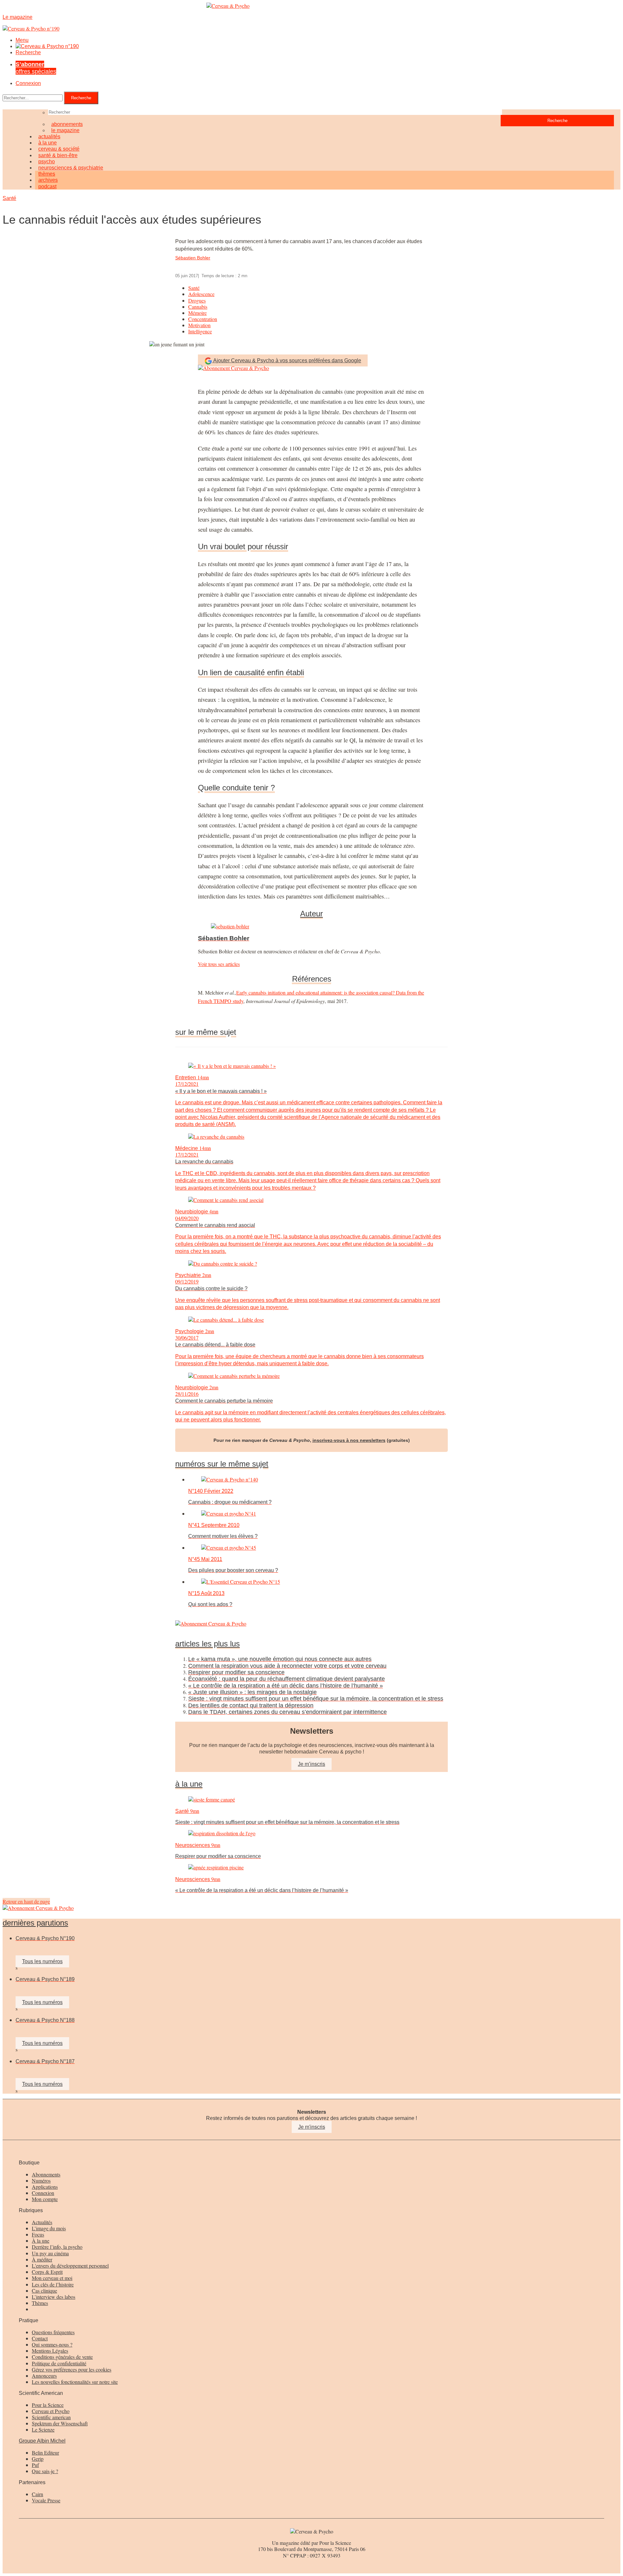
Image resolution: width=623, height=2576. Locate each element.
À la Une (189, 1784)
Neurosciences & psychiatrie (71, 168)
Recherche (28, 52)
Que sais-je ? (45, 2471)
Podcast (47, 186)
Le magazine (65, 130)
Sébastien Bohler (193, 258)
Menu (22, 40)
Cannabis (198, 307)
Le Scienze (43, 2429)
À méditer (42, 2259)
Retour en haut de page (26, 1901)
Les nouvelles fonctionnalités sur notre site (75, 2382)
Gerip (38, 2459)
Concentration (203, 319)
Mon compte (45, 2199)
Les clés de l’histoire (53, 2284)
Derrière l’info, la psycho (57, 2247)
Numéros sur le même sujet (222, 1464)
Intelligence (200, 331)
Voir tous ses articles (219, 964)
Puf (35, 2465)
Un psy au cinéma (50, 2253)
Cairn (37, 2494)
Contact (40, 2338)
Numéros (41, 2180)
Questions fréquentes (53, 2332)
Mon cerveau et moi (52, 2278)
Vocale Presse (46, 2500)
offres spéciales (36, 68)
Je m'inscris (312, 2127)
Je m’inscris (311, 1764)
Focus (38, 2234)
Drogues (197, 300)
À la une (41, 2241)
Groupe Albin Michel (42, 2441)
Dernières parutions (35, 1923)
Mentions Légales (50, 2351)
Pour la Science (48, 2405)
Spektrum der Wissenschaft (60, 2423)
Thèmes (40, 2303)
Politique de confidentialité (59, 2363)
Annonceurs (44, 2376)
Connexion (28, 83)
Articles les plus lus (208, 1644)
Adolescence (201, 294)
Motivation (199, 325)
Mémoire (197, 313)
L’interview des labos (54, 2297)
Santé (9, 198)
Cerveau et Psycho (51, 2411)
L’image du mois (49, 2228)
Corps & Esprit (47, 2272)
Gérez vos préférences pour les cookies (72, 2369)
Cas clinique (44, 2291)
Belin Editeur (45, 2452)
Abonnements (46, 2174)
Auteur (311, 914)
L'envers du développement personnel (70, 2266)
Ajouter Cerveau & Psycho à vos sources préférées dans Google (287, 360)
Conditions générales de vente (62, 2357)
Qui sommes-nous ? (52, 2344)
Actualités (42, 2222)
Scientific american (51, 2417)
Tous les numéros (42, 1961)
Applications (45, 2187)
